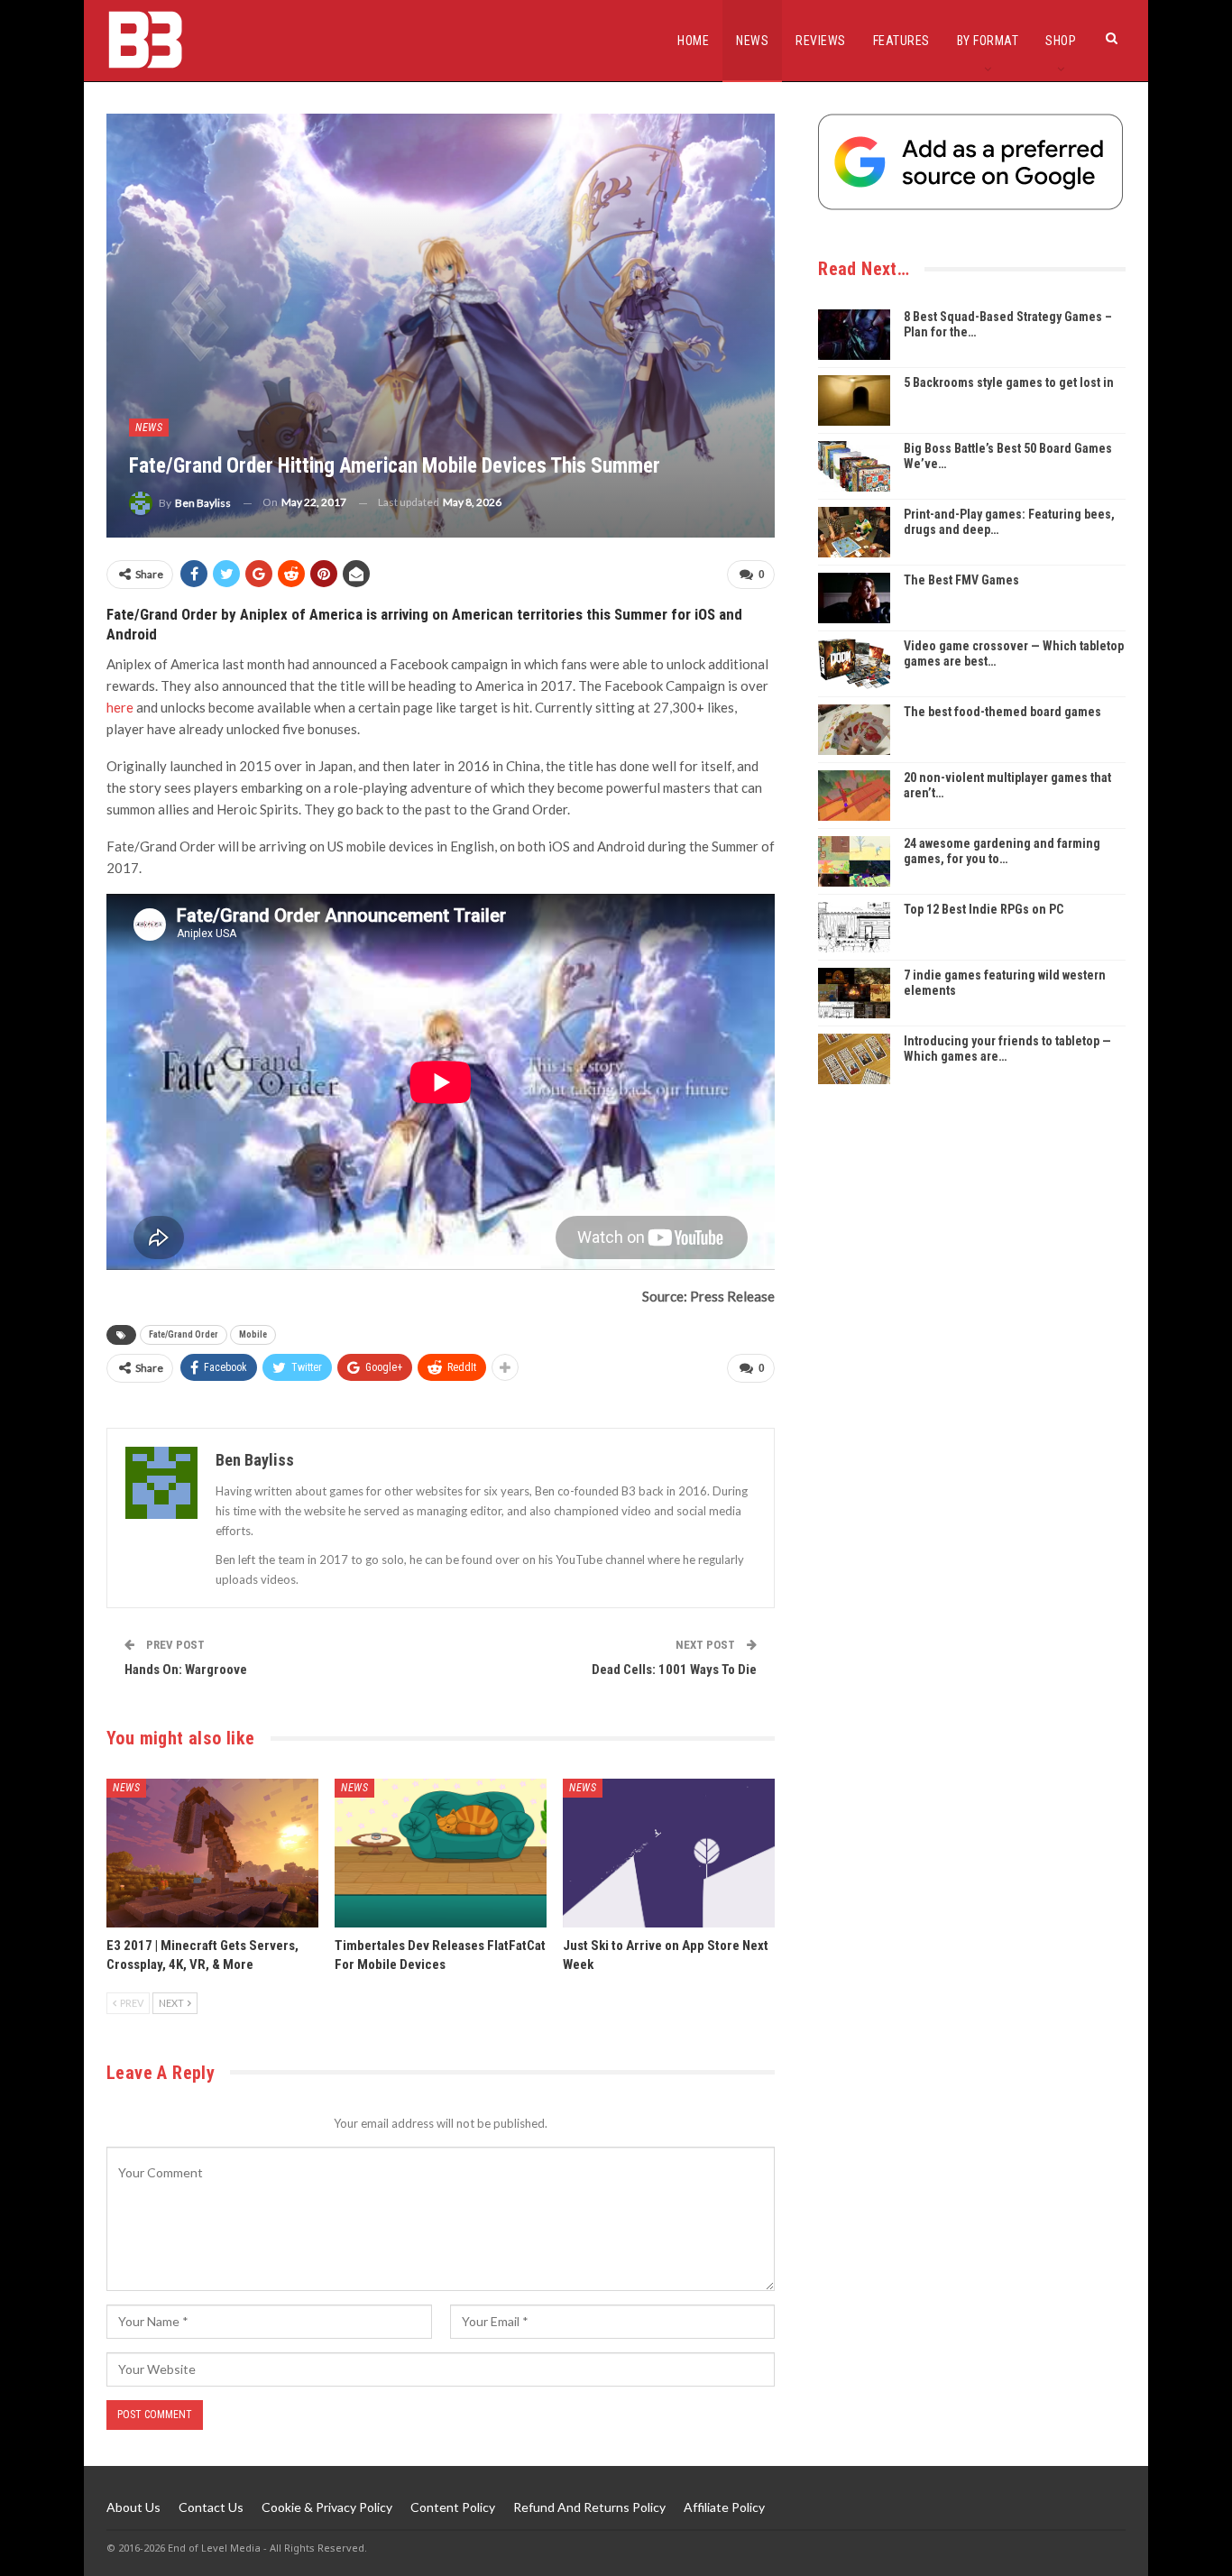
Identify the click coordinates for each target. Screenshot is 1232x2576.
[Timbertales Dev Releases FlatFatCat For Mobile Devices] (441, 1853)
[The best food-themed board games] (854, 730)
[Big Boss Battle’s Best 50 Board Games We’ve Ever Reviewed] (854, 466)
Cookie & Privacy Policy (327, 2507)
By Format (988, 41)
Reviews (821, 41)
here (120, 707)
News (752, 41)
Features (901, 41)
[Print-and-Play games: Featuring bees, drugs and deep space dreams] (854, 532)
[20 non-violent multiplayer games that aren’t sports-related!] (854, 796)
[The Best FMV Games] (854, 598)
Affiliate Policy (724, 2507)
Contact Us (211, 2507)
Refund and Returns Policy (589, 2507)
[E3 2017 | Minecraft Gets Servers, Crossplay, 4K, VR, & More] (212, 1853)
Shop (1061, 41)
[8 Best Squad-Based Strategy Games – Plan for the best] (854, 335)
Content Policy (453, 2507)
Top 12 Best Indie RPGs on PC (984, 909)
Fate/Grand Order (184, 1334)
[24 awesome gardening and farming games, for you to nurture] (854, 861)
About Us (133, 2507)
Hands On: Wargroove (186, 1670)
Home (693, 41)
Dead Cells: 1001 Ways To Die (674, 1670)
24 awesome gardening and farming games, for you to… (1002, 851)
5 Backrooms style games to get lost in (1009, 382)
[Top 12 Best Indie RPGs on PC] (854, 927)
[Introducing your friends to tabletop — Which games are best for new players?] (854, 1059)
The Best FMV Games (961, 580)
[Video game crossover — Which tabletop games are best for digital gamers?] (854, 664)
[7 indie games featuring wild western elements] (854, 993)
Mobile (253, 1334)
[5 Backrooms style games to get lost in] (854, 400)
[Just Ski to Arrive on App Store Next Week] (669, 1853)
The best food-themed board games (1002, 712)
